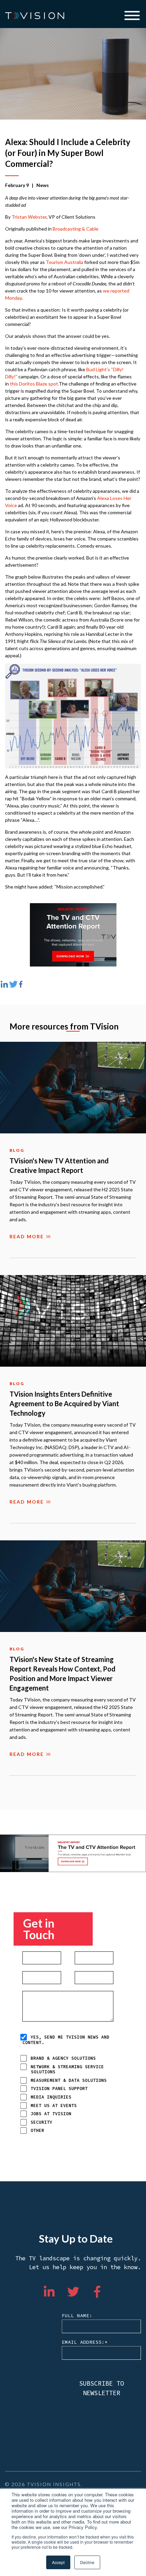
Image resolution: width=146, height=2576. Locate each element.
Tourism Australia (65, 262)
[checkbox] (76, 2094)
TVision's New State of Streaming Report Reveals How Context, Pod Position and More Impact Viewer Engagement (62, 1674)
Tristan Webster (29, 217)
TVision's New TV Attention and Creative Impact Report (59, 1165)
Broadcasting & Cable (76, 229)
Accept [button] (58, 2562)
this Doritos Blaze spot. (34, 384)
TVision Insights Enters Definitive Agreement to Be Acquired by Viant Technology (64, 1403)
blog (17, 1150)
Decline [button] (87, 2562)
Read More (27, 1237)
